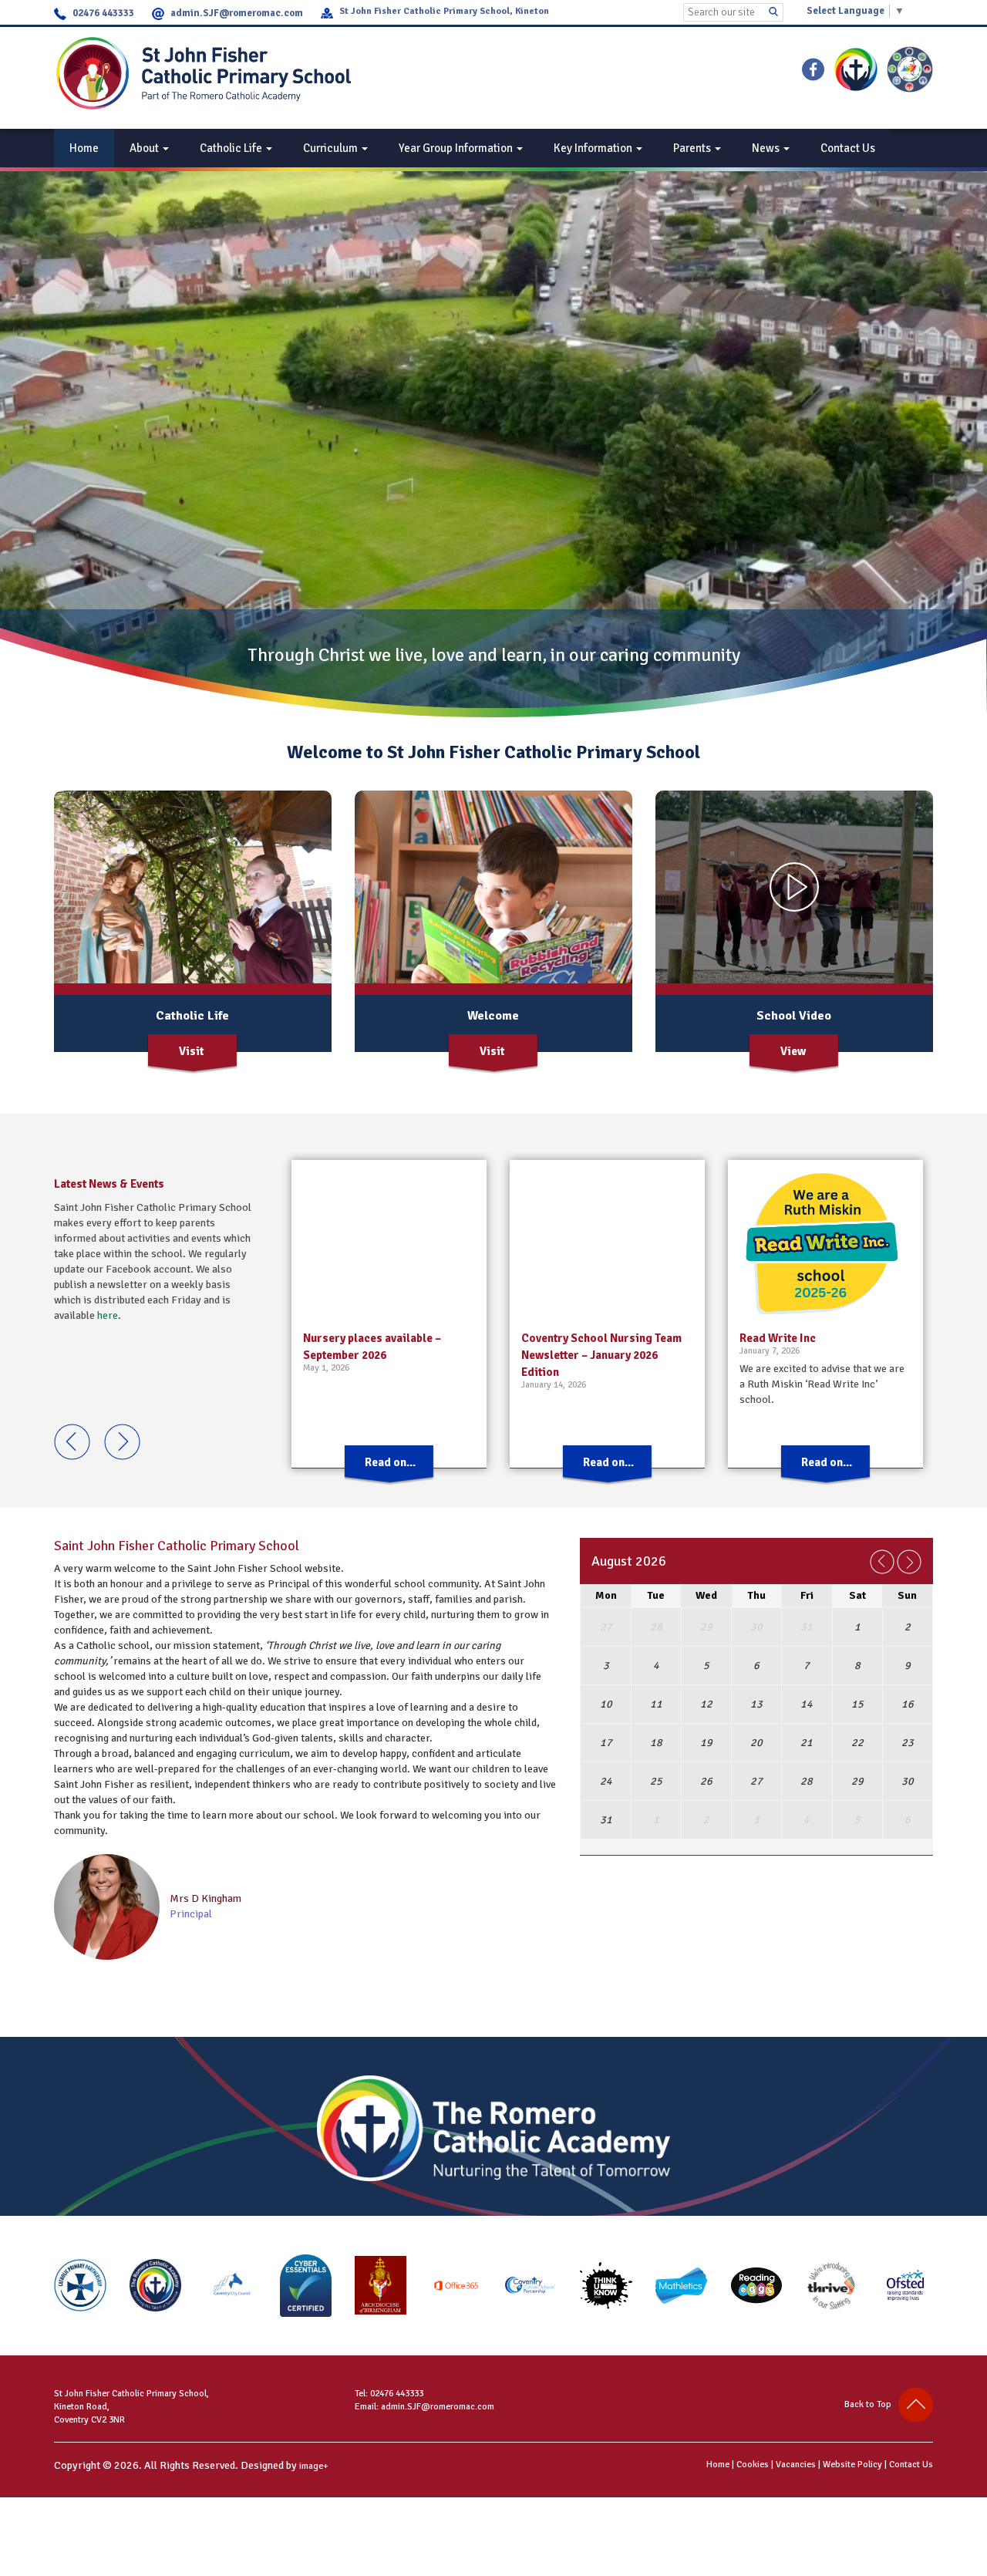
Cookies (753, 2465)
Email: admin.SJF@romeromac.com (424, 2407)
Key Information (594, 148)
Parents (693, 148)
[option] (389, 1314)
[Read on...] (389, 1482)
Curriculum (332, 148)
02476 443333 (103, 13)
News (767, 148)
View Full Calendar (759, 1862)
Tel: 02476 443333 (389, 2394)
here (108, 1315)
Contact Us (848, 148)
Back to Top (871, 2404)
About (145, 148)
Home (84, 148)
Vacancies (796, 2465)
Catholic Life (232, 148)
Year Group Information (457, 148)
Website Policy (852, 2465)
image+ (314, 2466)
